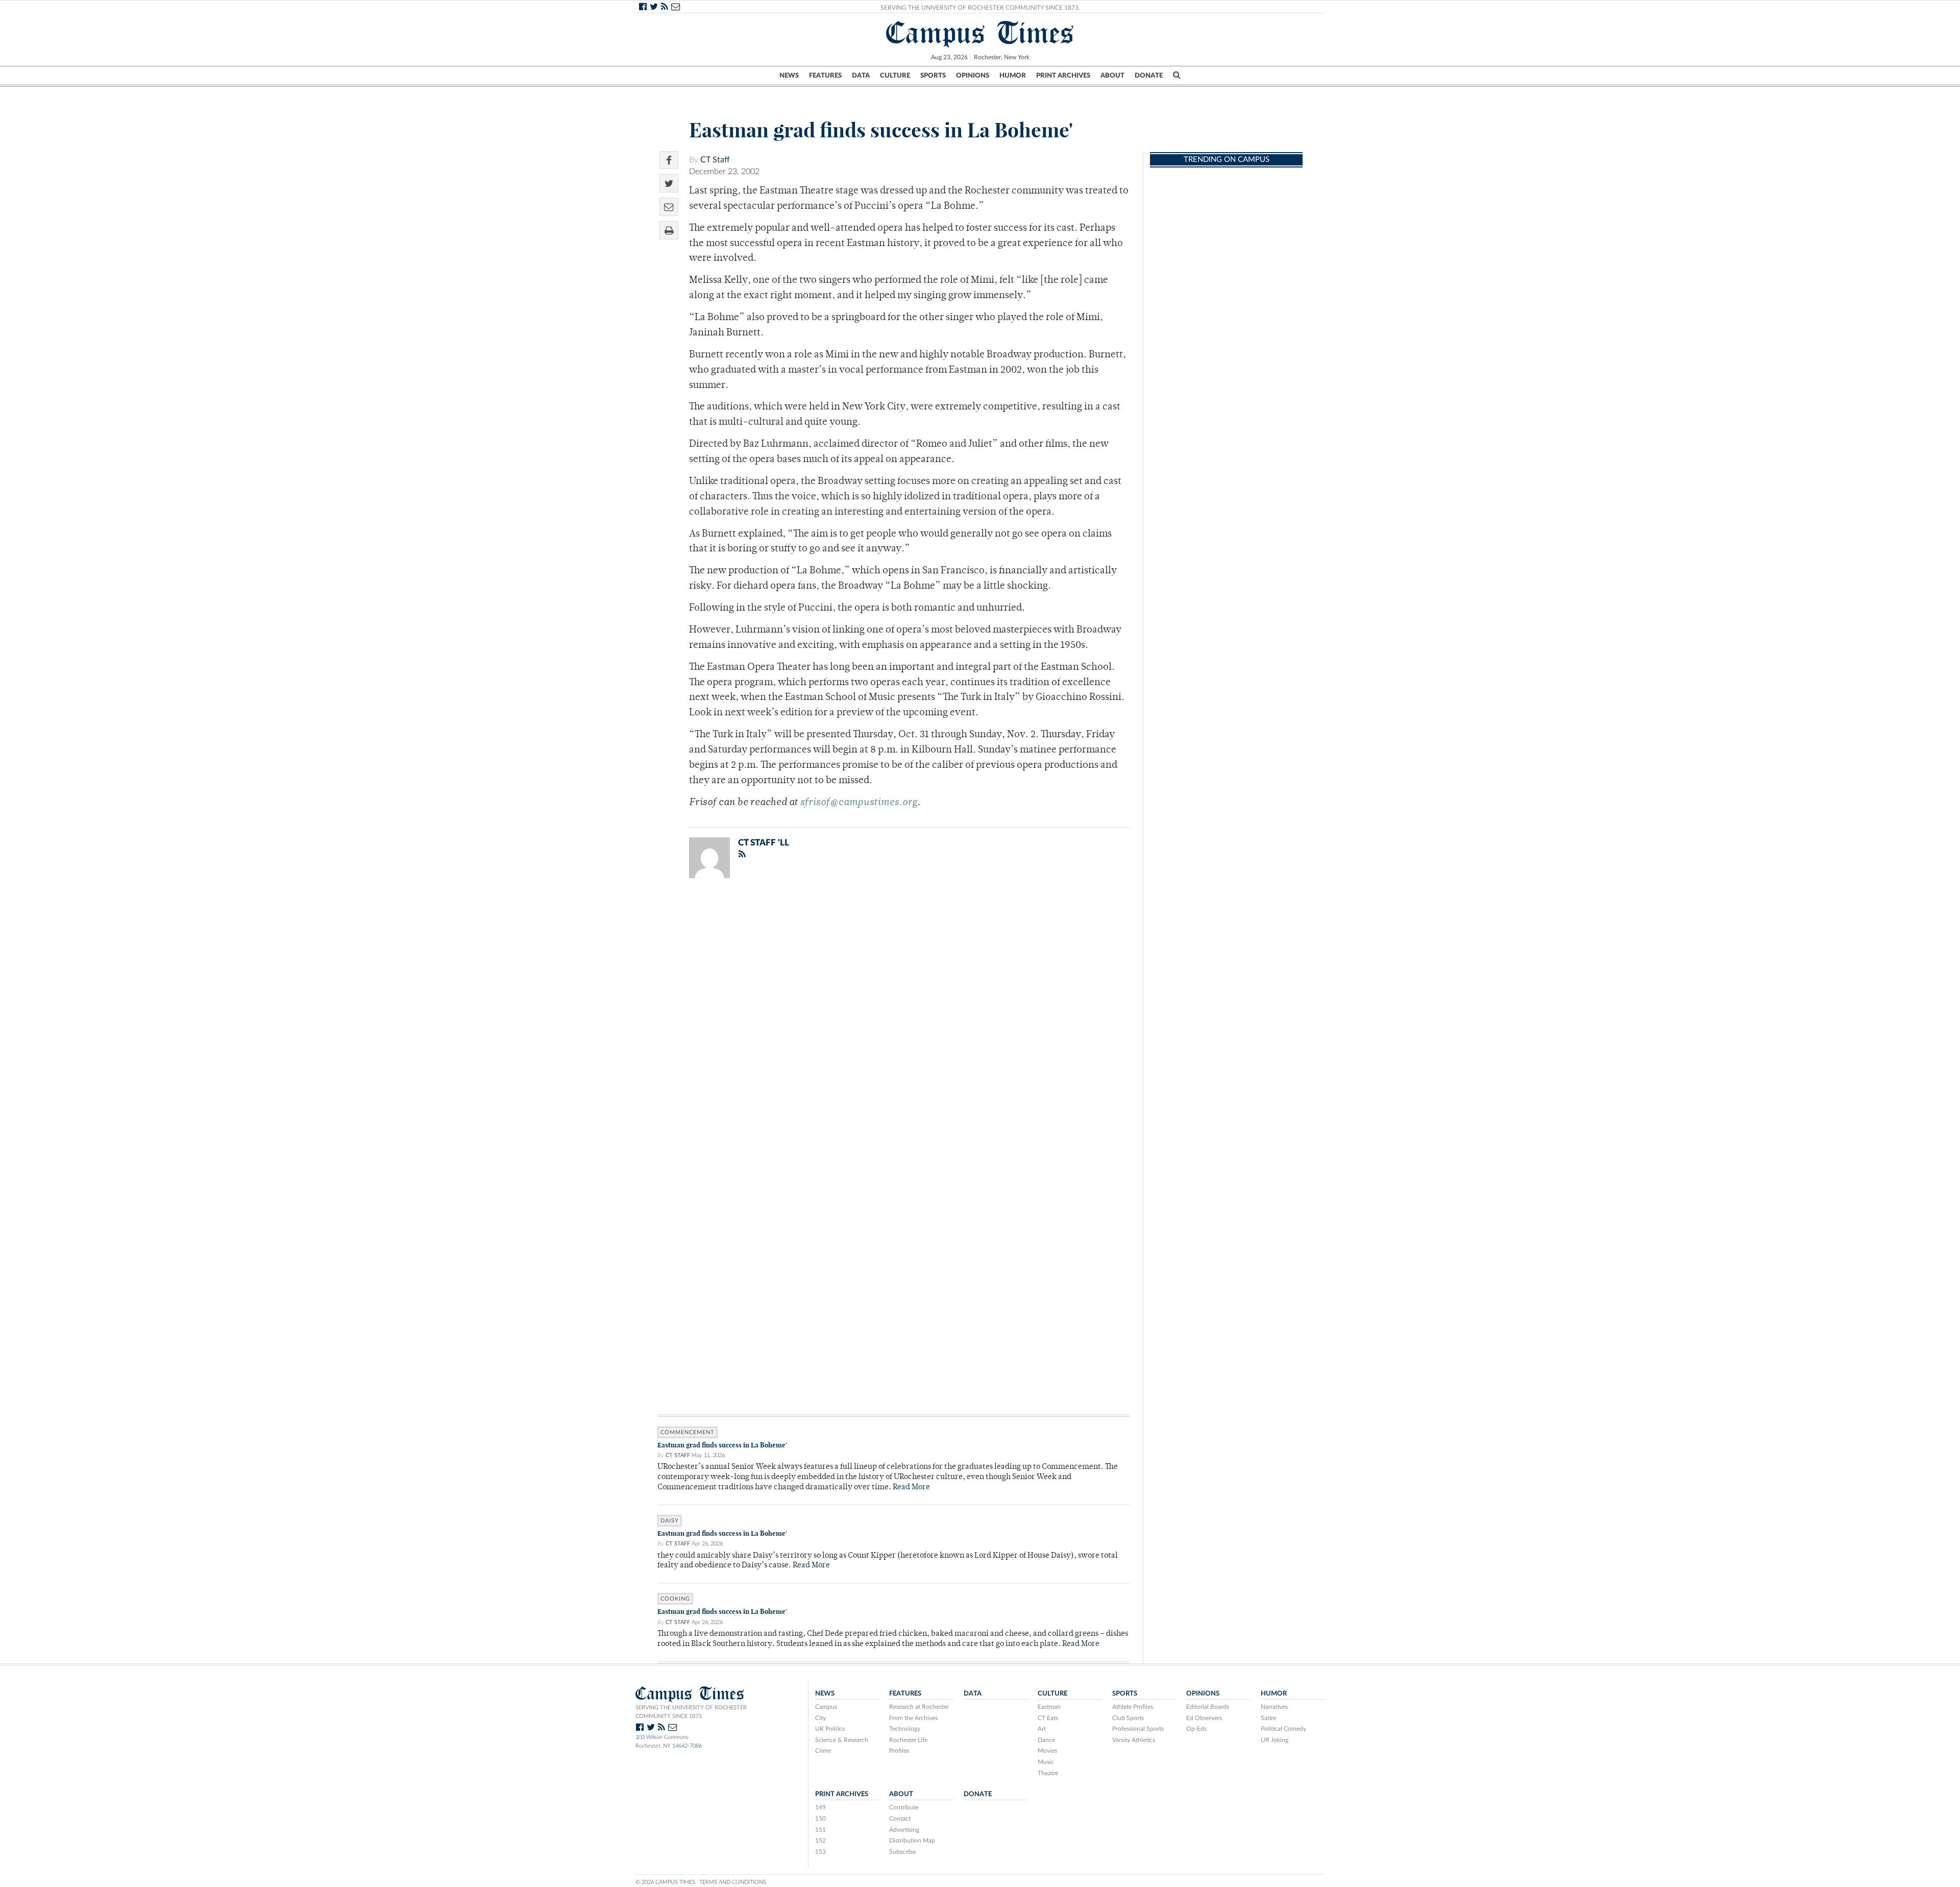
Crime (823, 1751)
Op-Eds (1196, 1729)
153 (820, 1852)
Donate (1149, 76)
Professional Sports (1138, 1729)
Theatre (1048, 1773)
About (1112, 76)
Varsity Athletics (1134, 1740)
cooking (675, 1599)
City (820, 1718)
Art (1042, 1729)
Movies (1047, 1751)
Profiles (899, 1751)
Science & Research (842, 1740)
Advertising (904, 1830)
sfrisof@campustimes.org (859, 803)
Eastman (1049, 1707)
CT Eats (1048, 1718)
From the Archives (913, 1718)
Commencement (688, 1432)
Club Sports (1128, 1718)
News (789, 76)
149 (820, 1807)
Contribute (904, 1807)
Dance (1046, 1740)
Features (825, 76)
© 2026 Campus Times (665, 1882)
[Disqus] (893, 1019)
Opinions (973, 76)
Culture (895, 76)
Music (1046, 1762)
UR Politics (830, 1729)
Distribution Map (912, 1841)
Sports (933, 76)
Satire (1268, 1718)
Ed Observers (1204, 1718)
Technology (905, 1729)
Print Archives (1063, 76)
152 (820, 1841)
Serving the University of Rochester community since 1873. (691, 1712)
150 (820, 1819)
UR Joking (1275, 1740)
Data (861, 76)
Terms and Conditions (733, 1882)
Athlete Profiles (1133, 1707)
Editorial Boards (1208, 1707)
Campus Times (980, 33)
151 (820, 1830)
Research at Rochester (919, 1707)
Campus (826, 1707)
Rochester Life (908, 1740)
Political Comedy (1283, 1729)
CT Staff (715, 160)
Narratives (1274, 1707)
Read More (911, 1487)
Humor (1013, 76)
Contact (900, 1819)
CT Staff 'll (764, 843)
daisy (670, 1521)
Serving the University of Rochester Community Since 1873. (980, 8)
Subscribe (902, 1852)
